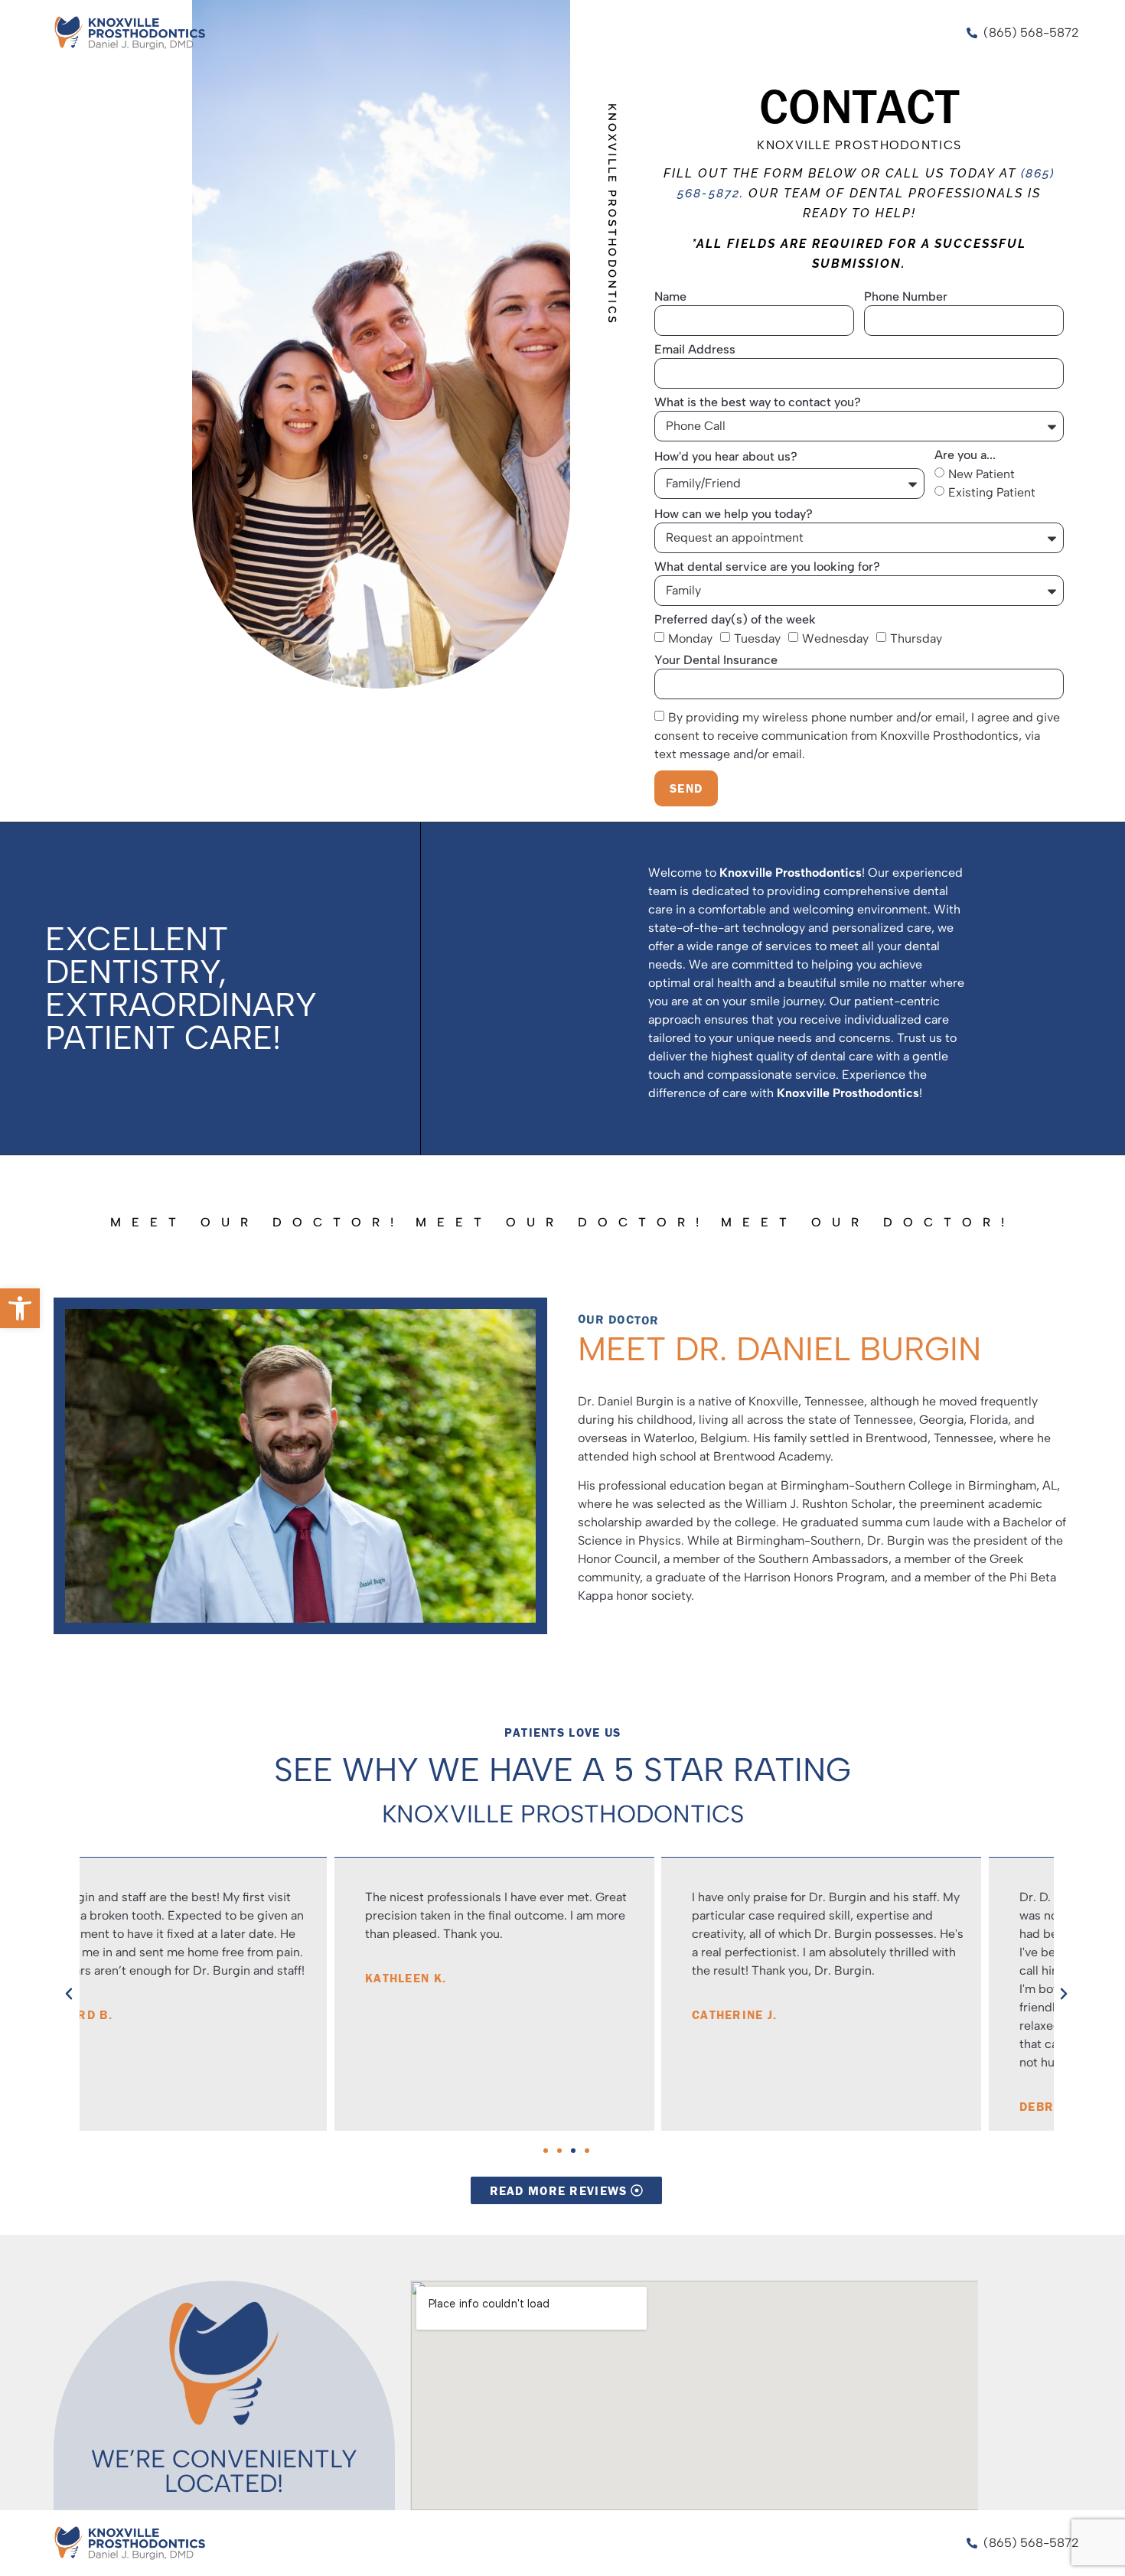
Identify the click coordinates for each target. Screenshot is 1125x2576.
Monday (690, 638)
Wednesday (835, 638)
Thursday (916, 638)
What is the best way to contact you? (758, 403)
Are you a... (965, 456)
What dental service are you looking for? (767, 567)
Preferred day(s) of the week (735, 620)
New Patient (982, 473)
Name (670, 297)
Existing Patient (992, 492)
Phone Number (906, 297)
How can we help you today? (734, 515)
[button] (20, 1308)
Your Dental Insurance (716, 661)
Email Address (695, 350)
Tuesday (757, 638)
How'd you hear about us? (726, 457)
